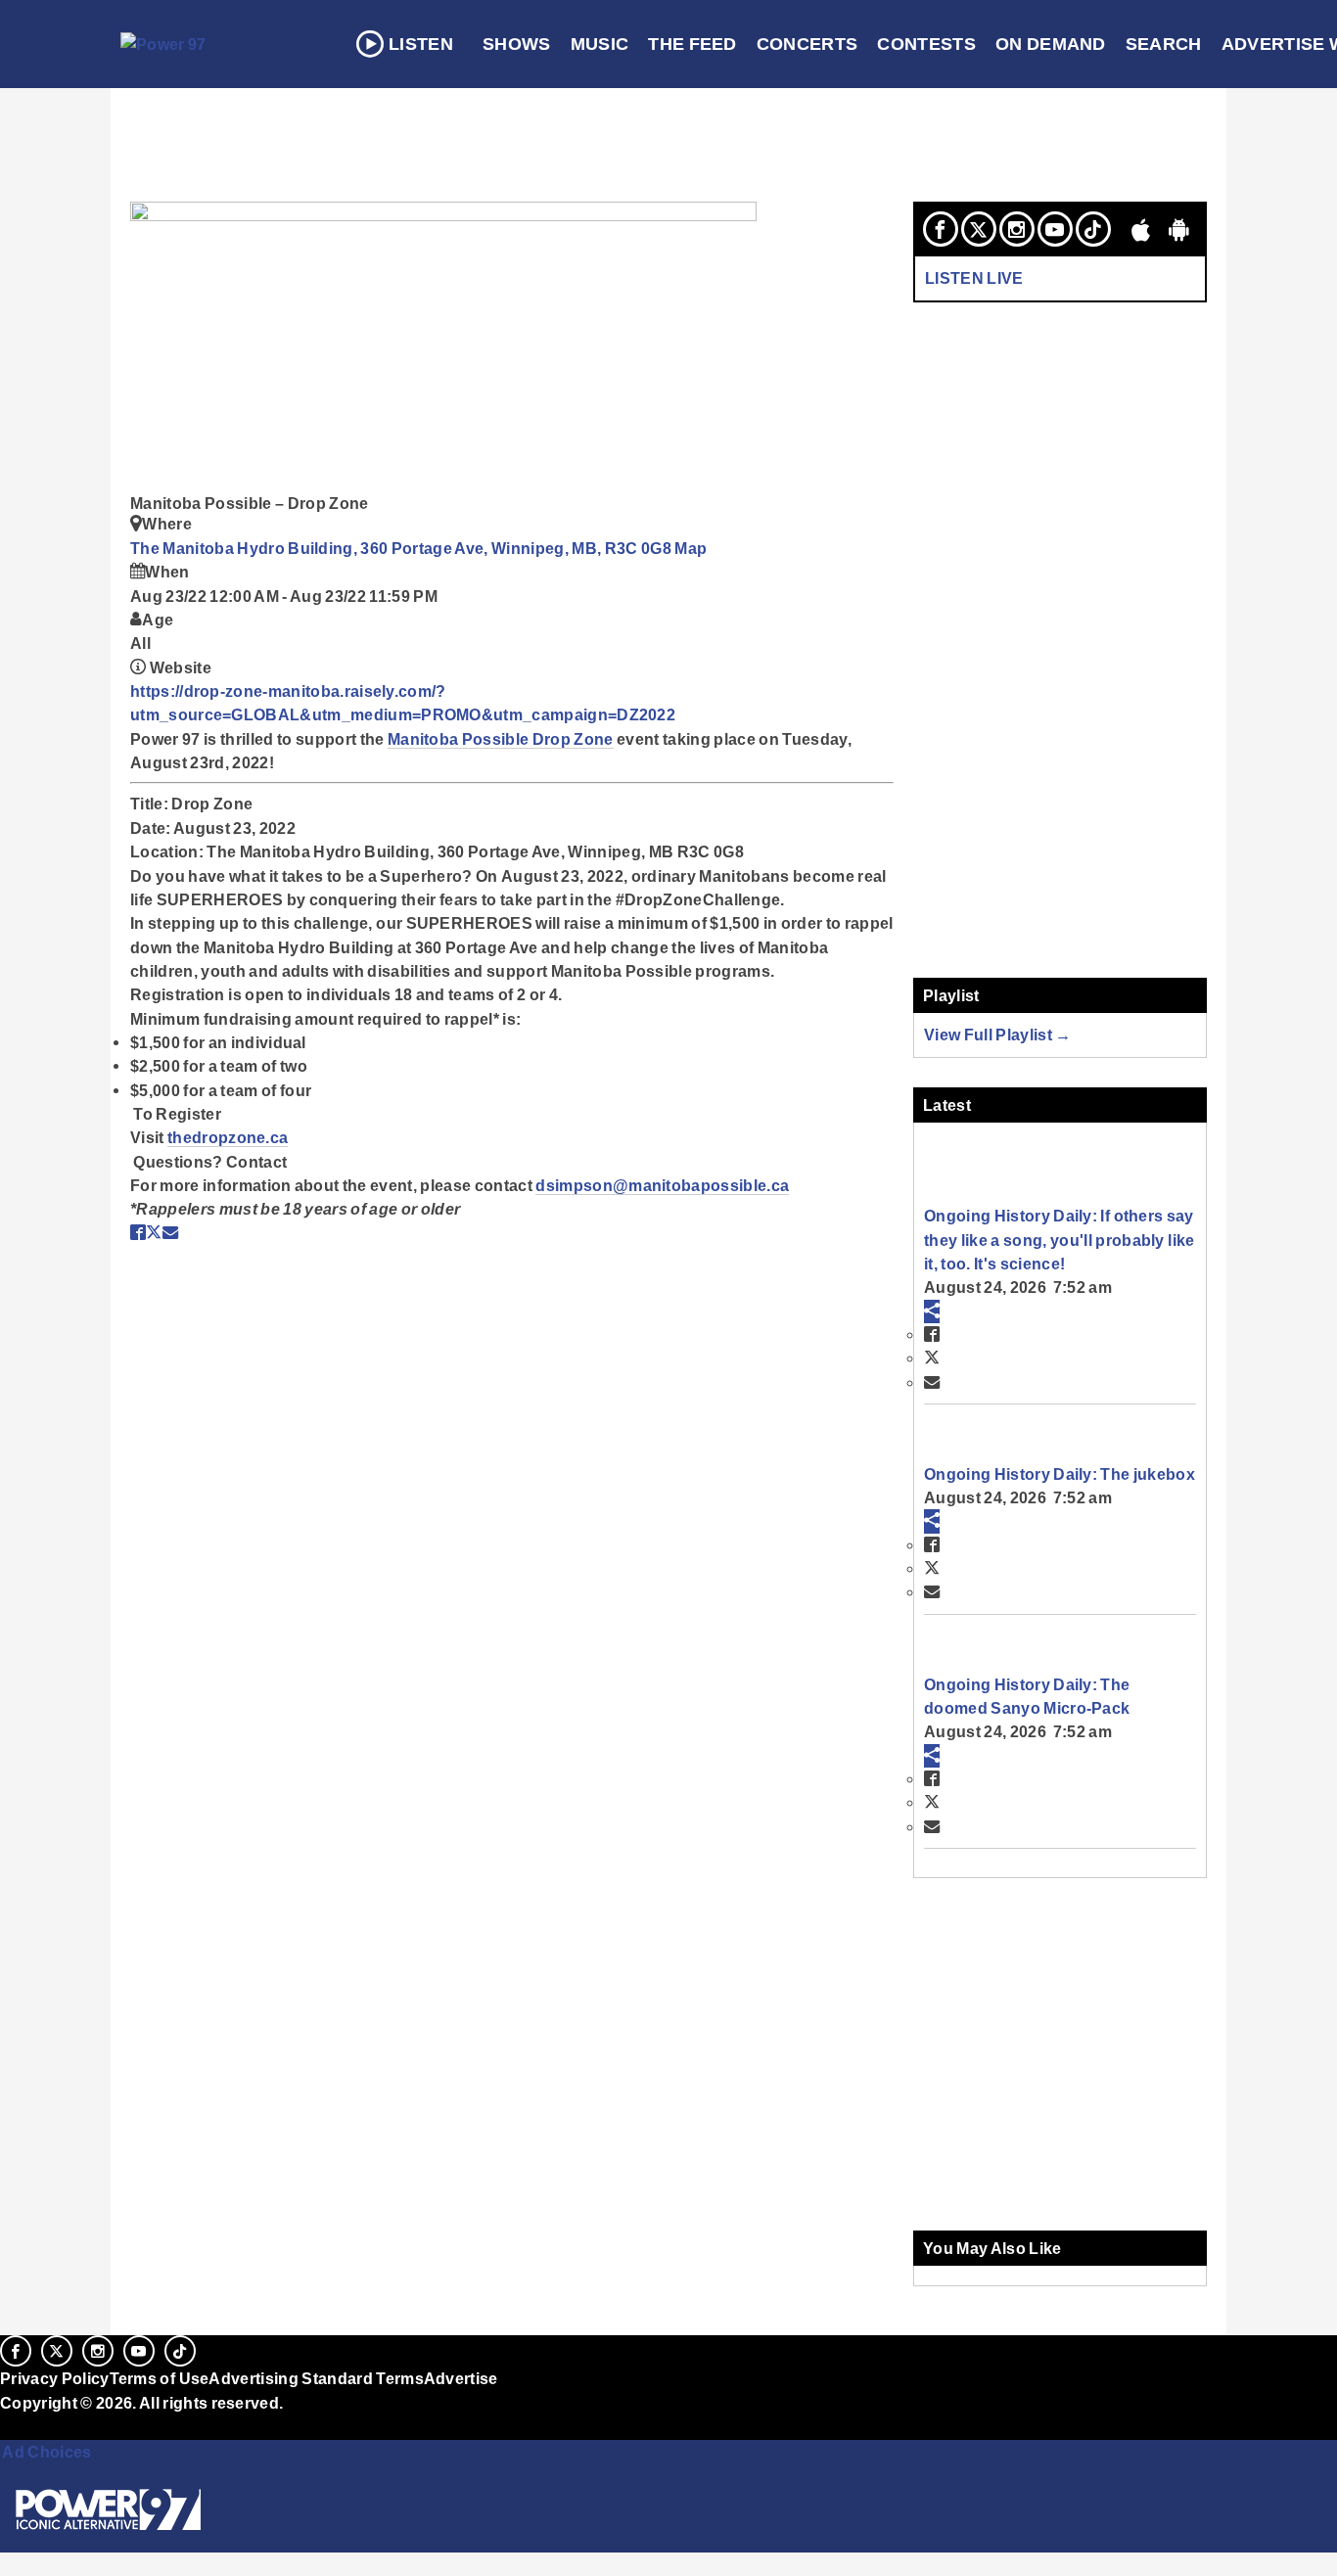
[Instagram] (1017, 229)
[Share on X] (154, 1232)
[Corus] (10, 2424)
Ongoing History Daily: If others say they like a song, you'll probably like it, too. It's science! (1059, 1240)
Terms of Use (160, 2378)
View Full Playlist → (998, 1035)
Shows (517, 44)
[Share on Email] (170, 1232)
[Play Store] (1179, 229)
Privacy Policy (55, 2378)
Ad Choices (46, 2452)
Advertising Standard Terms (316, 2378)
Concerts (807, 44)
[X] (979, 229)
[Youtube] (1055, 229)
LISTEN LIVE (974, 278)
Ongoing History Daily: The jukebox (1060, 1474)
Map (691, 548)
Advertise (461, 2378)
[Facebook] (941, 229)
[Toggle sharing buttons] (932, 1311)
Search (1164, 44)
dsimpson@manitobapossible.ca (662, 1185)
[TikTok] (1093, 229)
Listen (421, 44)
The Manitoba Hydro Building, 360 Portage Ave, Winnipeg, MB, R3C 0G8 (402, 548)
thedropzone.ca (228, 1137)
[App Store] (1141, 229)
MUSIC (600, 44)
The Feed (692, 44)
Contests (926, 44)
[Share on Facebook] (138, 1232)
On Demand (1051, 44)
